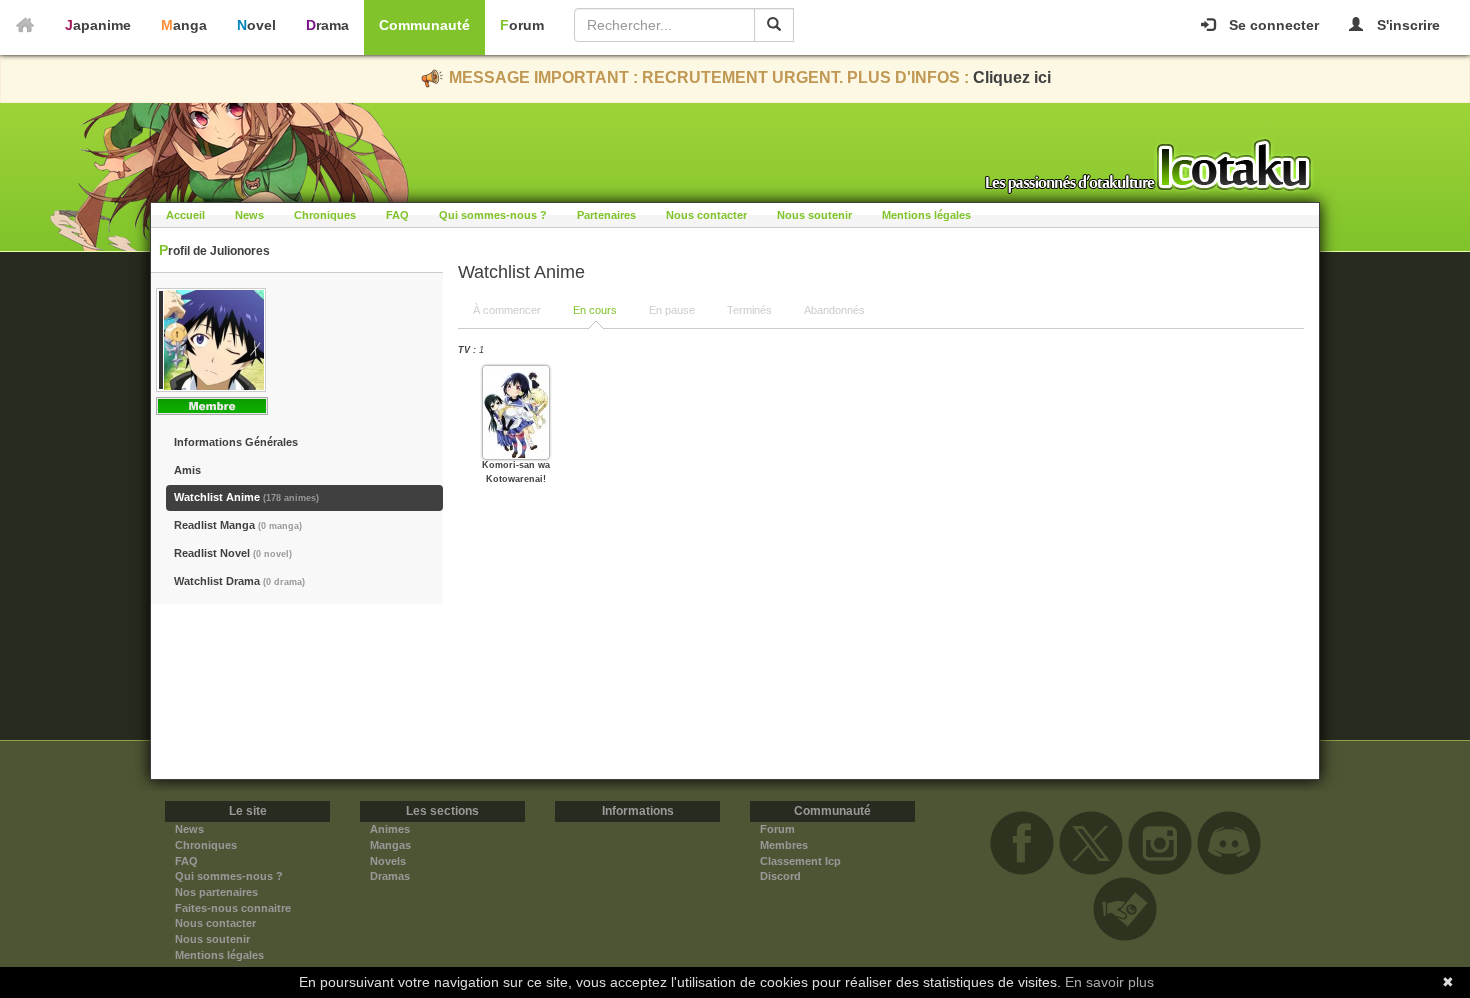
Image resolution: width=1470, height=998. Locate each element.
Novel (256, 25)
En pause (672, 310)
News (249, 215)
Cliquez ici (1012, 77)
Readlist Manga (238, 525)
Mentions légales (926, 215)
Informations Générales (236, 442)
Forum (522, 25)
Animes (390, 829)
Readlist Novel (233, 553)
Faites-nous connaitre (233, 908)
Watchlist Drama (239, 581)
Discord (780, 876)
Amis (187, 470)
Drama (327, 25)
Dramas (390, 876)
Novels (388, 861)
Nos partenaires (216, 892)
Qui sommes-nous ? (493, 215)
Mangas (390, 845)
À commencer (507, 310)
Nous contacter (706, 215)
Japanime (98, 25)
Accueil (185, 215)
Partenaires (606, 215)
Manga (184, 25)
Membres (784, 845)
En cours (595, 310)
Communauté (424, 25)
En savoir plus (1109, 982)
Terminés (749, 310)
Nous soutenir (814, 215)
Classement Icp (800, 861)
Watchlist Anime (246, 497)
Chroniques (325, 215)
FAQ (397, 215)
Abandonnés (834, 310)
